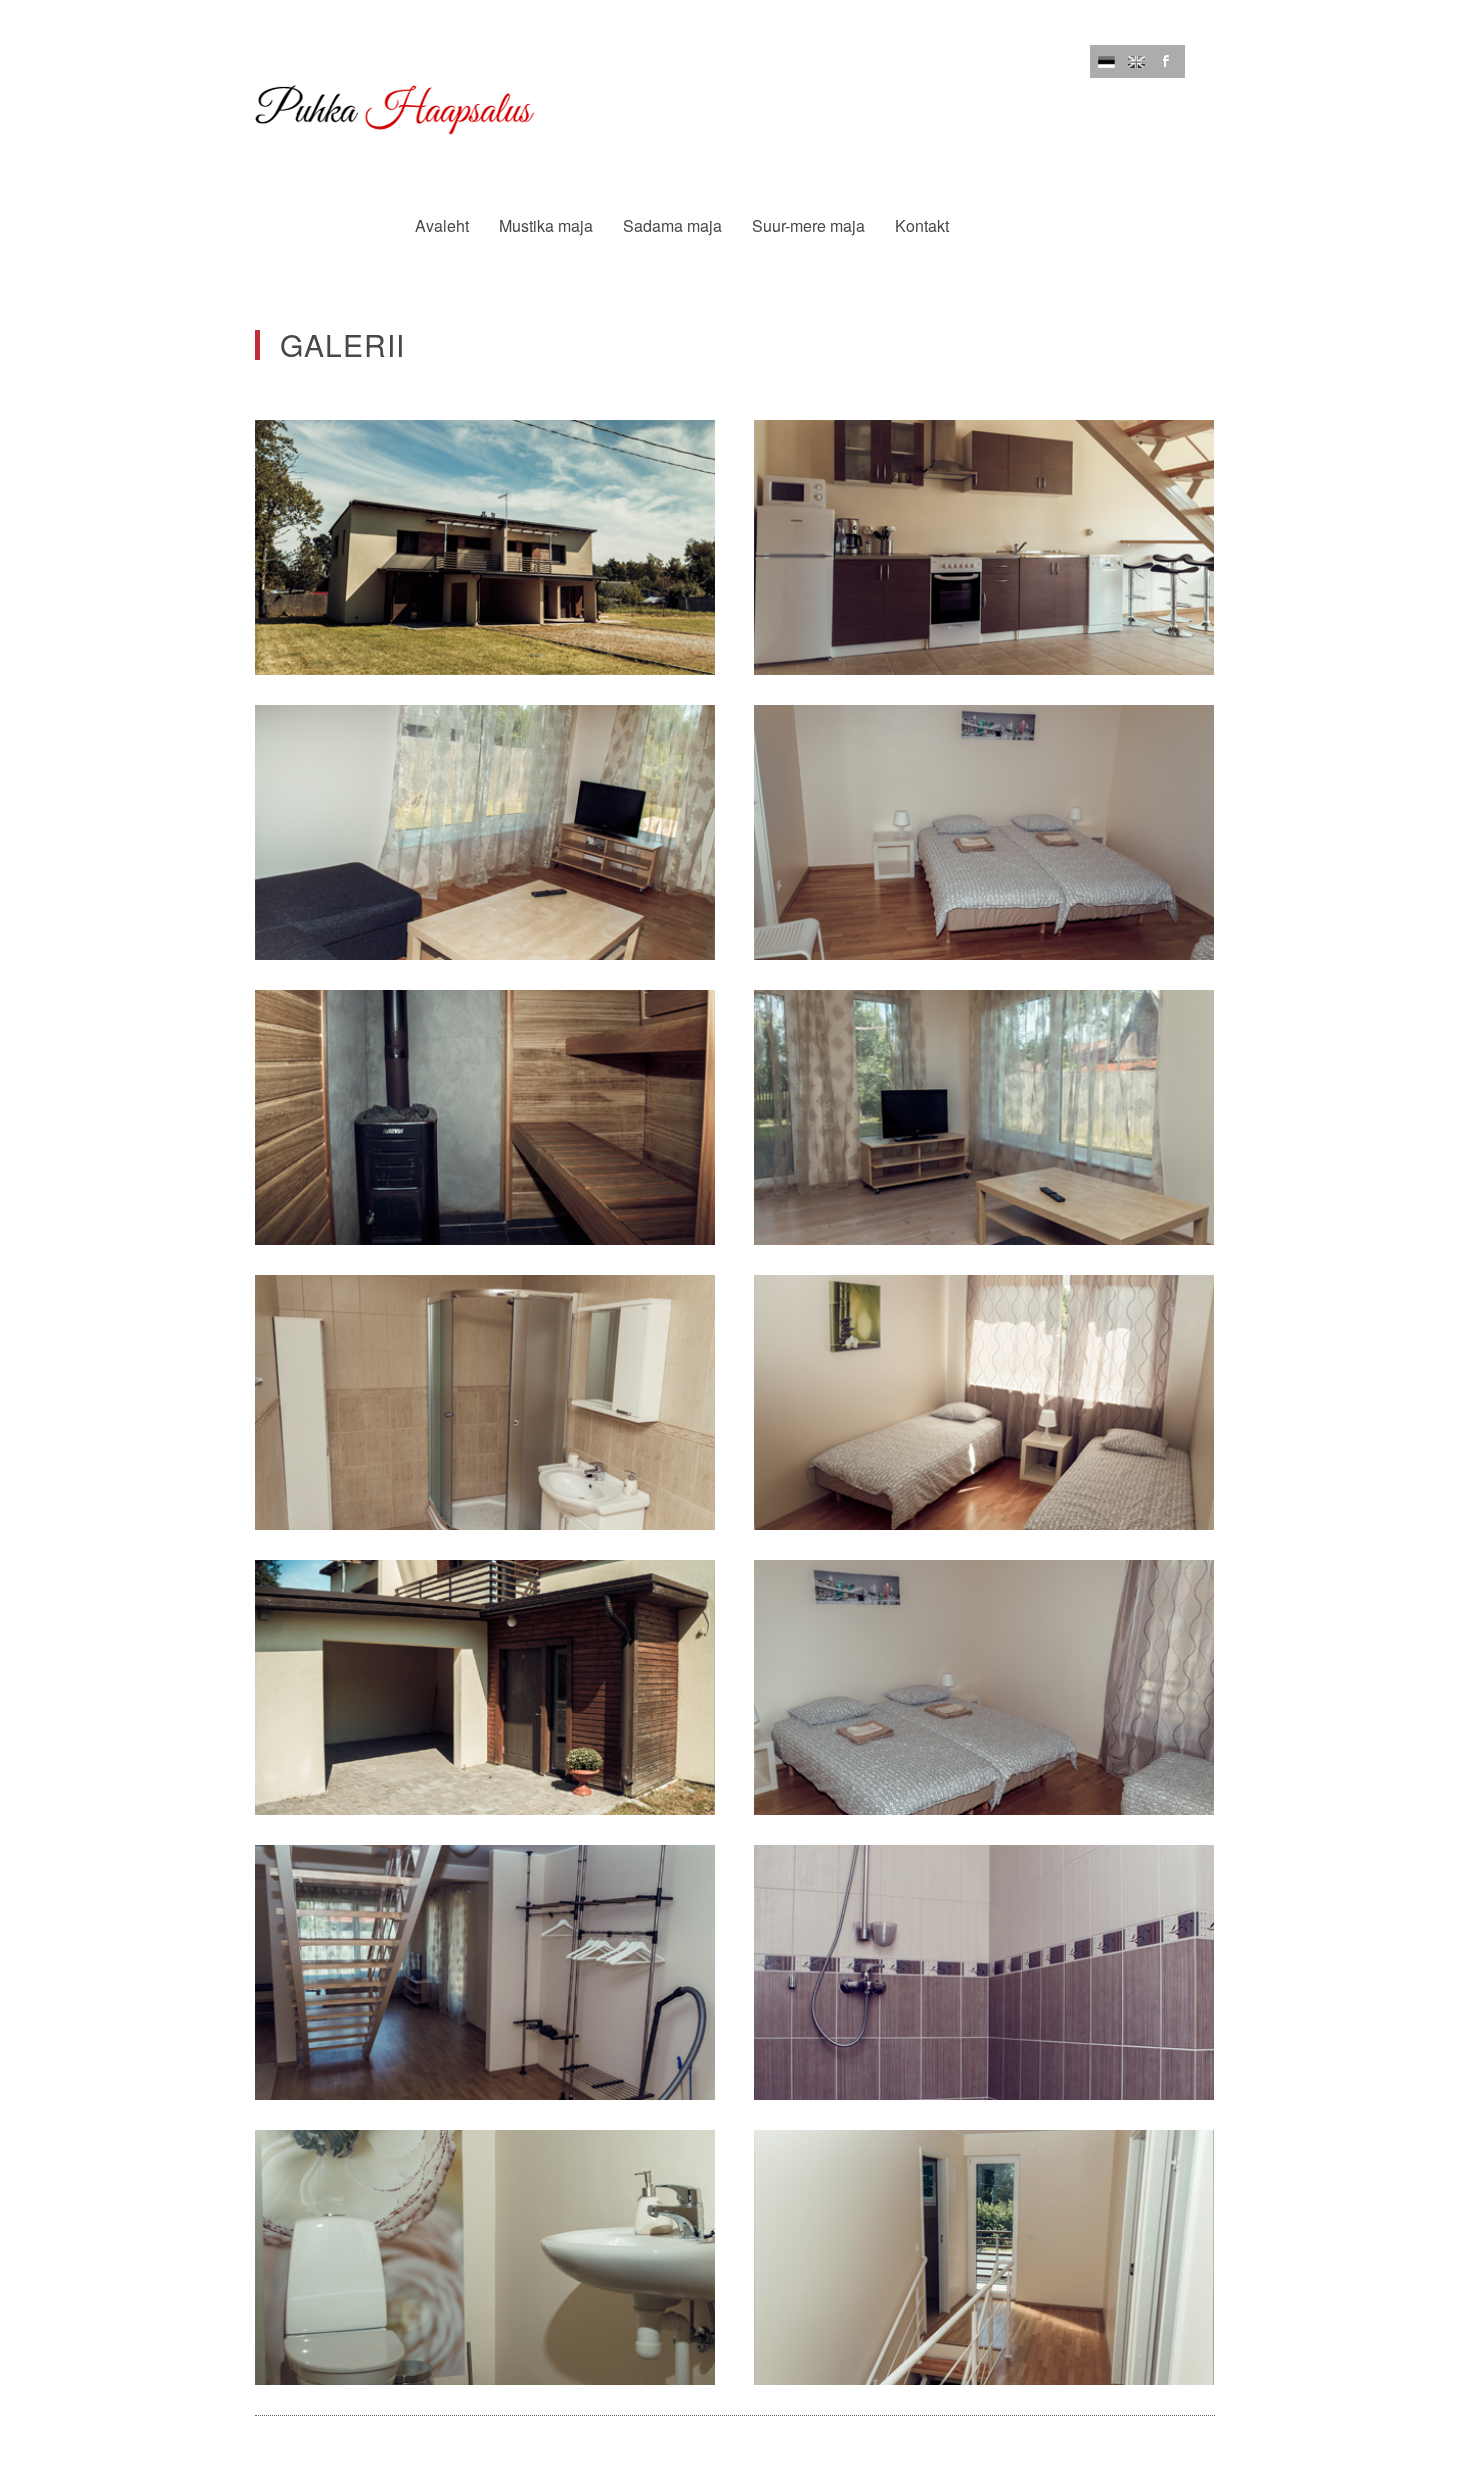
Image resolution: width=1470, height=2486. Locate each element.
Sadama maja (672, 225)
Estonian (1106, 61)
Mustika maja (546, 225)
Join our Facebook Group (1166, 61)
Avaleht (442, 225)
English (1136, 61)
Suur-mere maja (808, 225)
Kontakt (922, 225)
